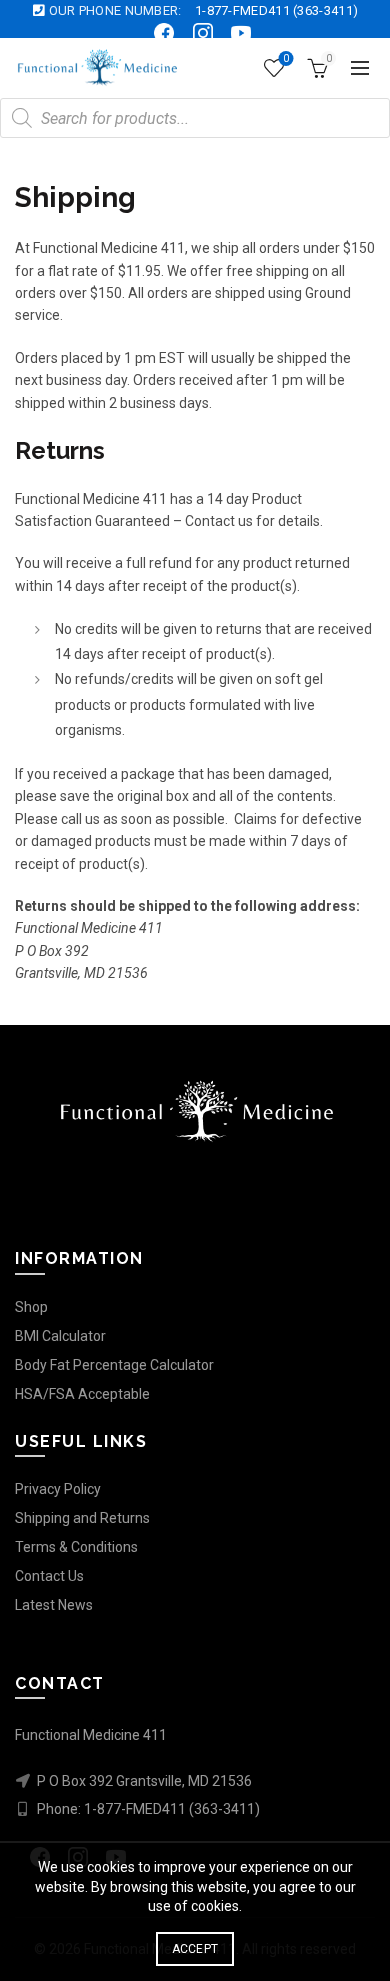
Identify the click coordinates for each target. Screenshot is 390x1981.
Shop (31, 1307)
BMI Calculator (60, 1336)
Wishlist (286, 58)
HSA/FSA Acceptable (82, 1394)
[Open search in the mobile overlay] (195, 118)
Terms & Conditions (76, 1547)
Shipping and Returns (82, 1518)
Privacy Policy (58, 1489)
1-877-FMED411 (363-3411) (276, 10)
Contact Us (49, 1576)
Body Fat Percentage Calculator (114, 1365)
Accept (195, 1949)
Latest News (54, 1605)
